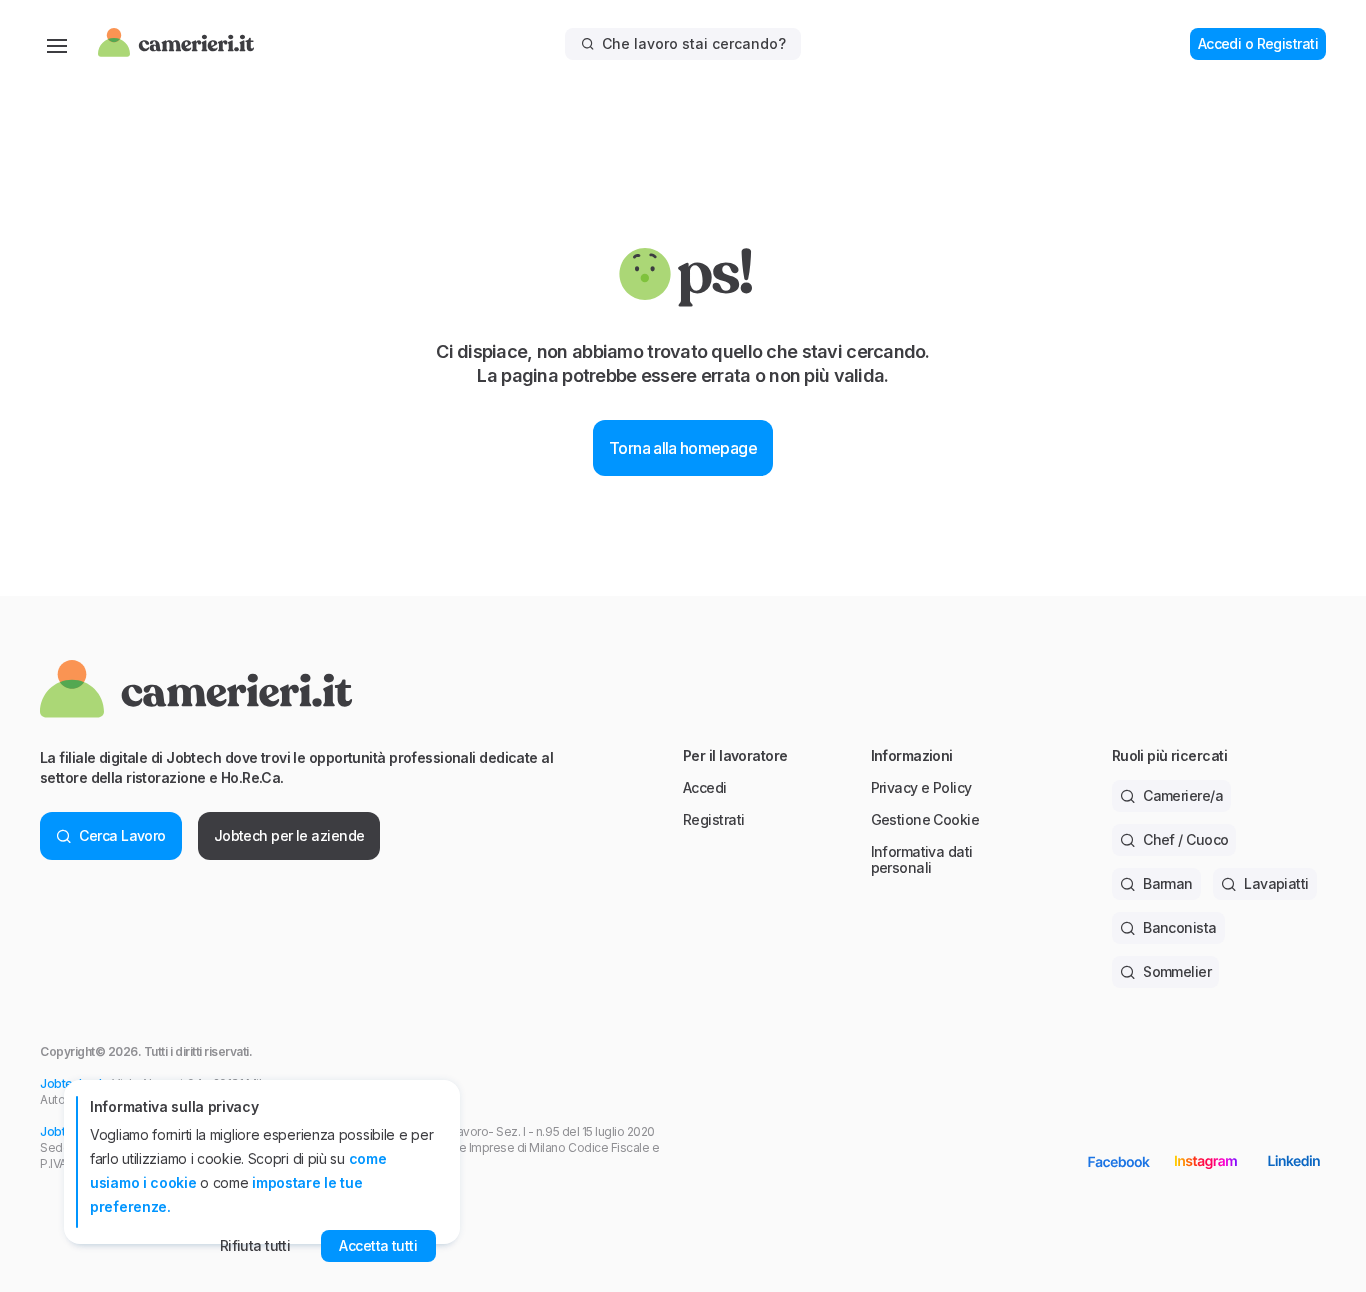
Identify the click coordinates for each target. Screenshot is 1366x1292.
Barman (1168, 883)
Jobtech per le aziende (289, 835)
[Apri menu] (57, 44)
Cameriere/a (1183, 795)
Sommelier (1177, 971)
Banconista (1179, 927)
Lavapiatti (1276, 883)
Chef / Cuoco (1185, 839)
